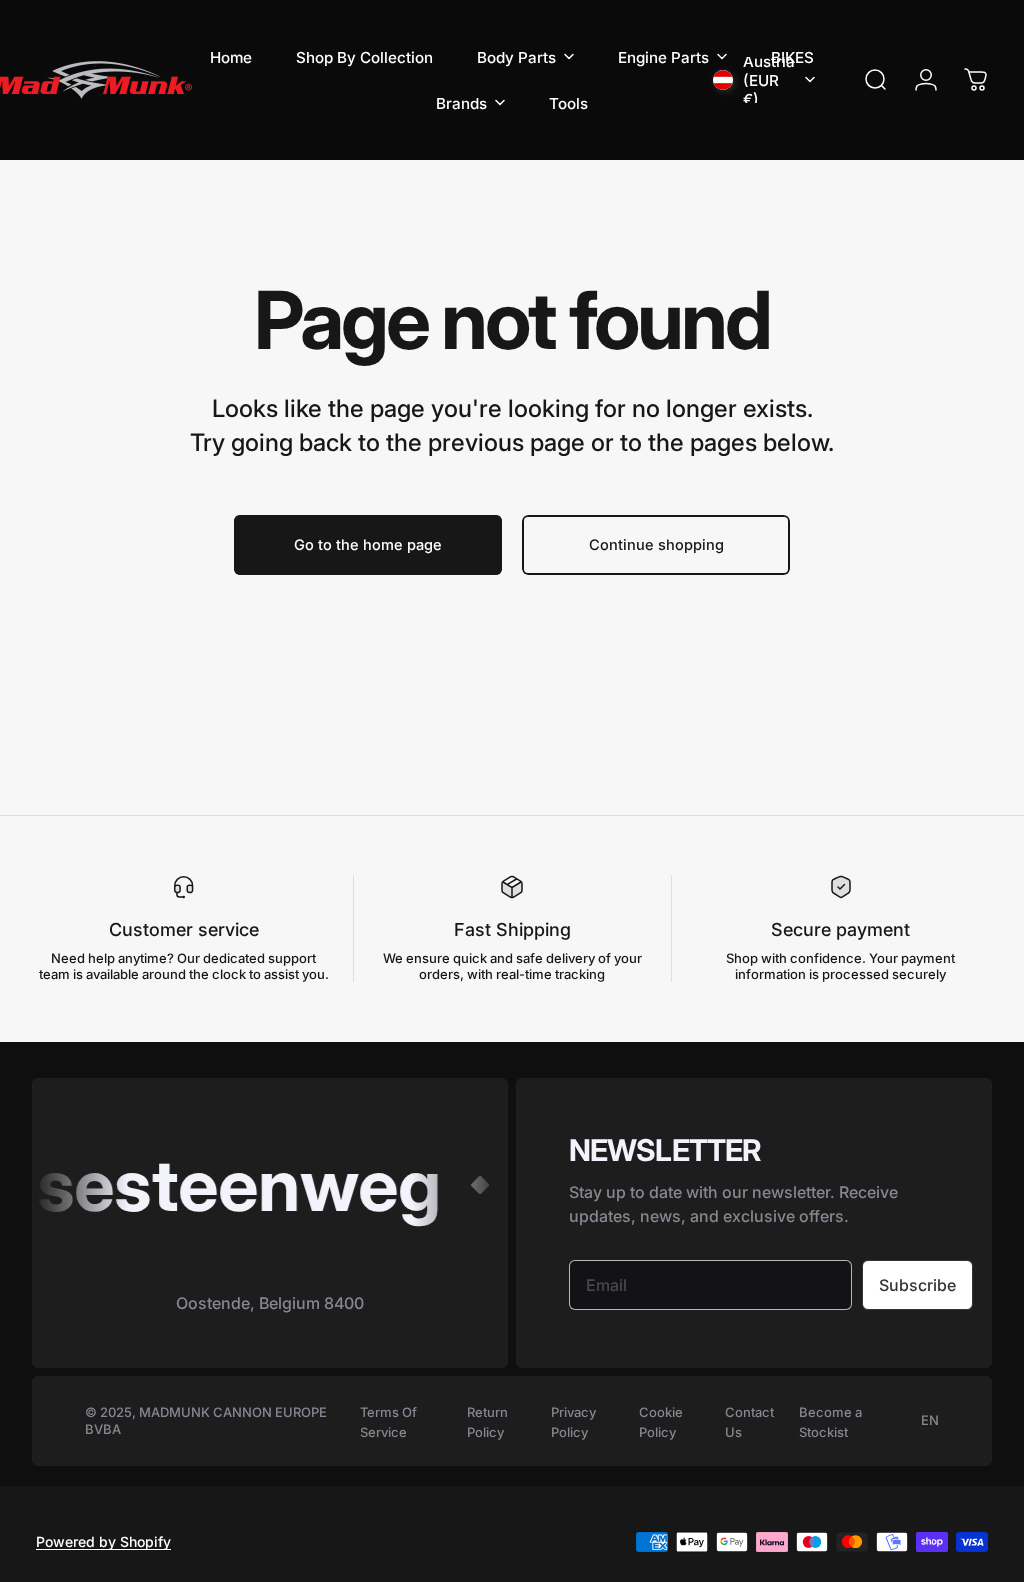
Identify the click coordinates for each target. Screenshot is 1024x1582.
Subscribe (917, 1285)
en (930, 1420)
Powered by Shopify (103, 1541)
